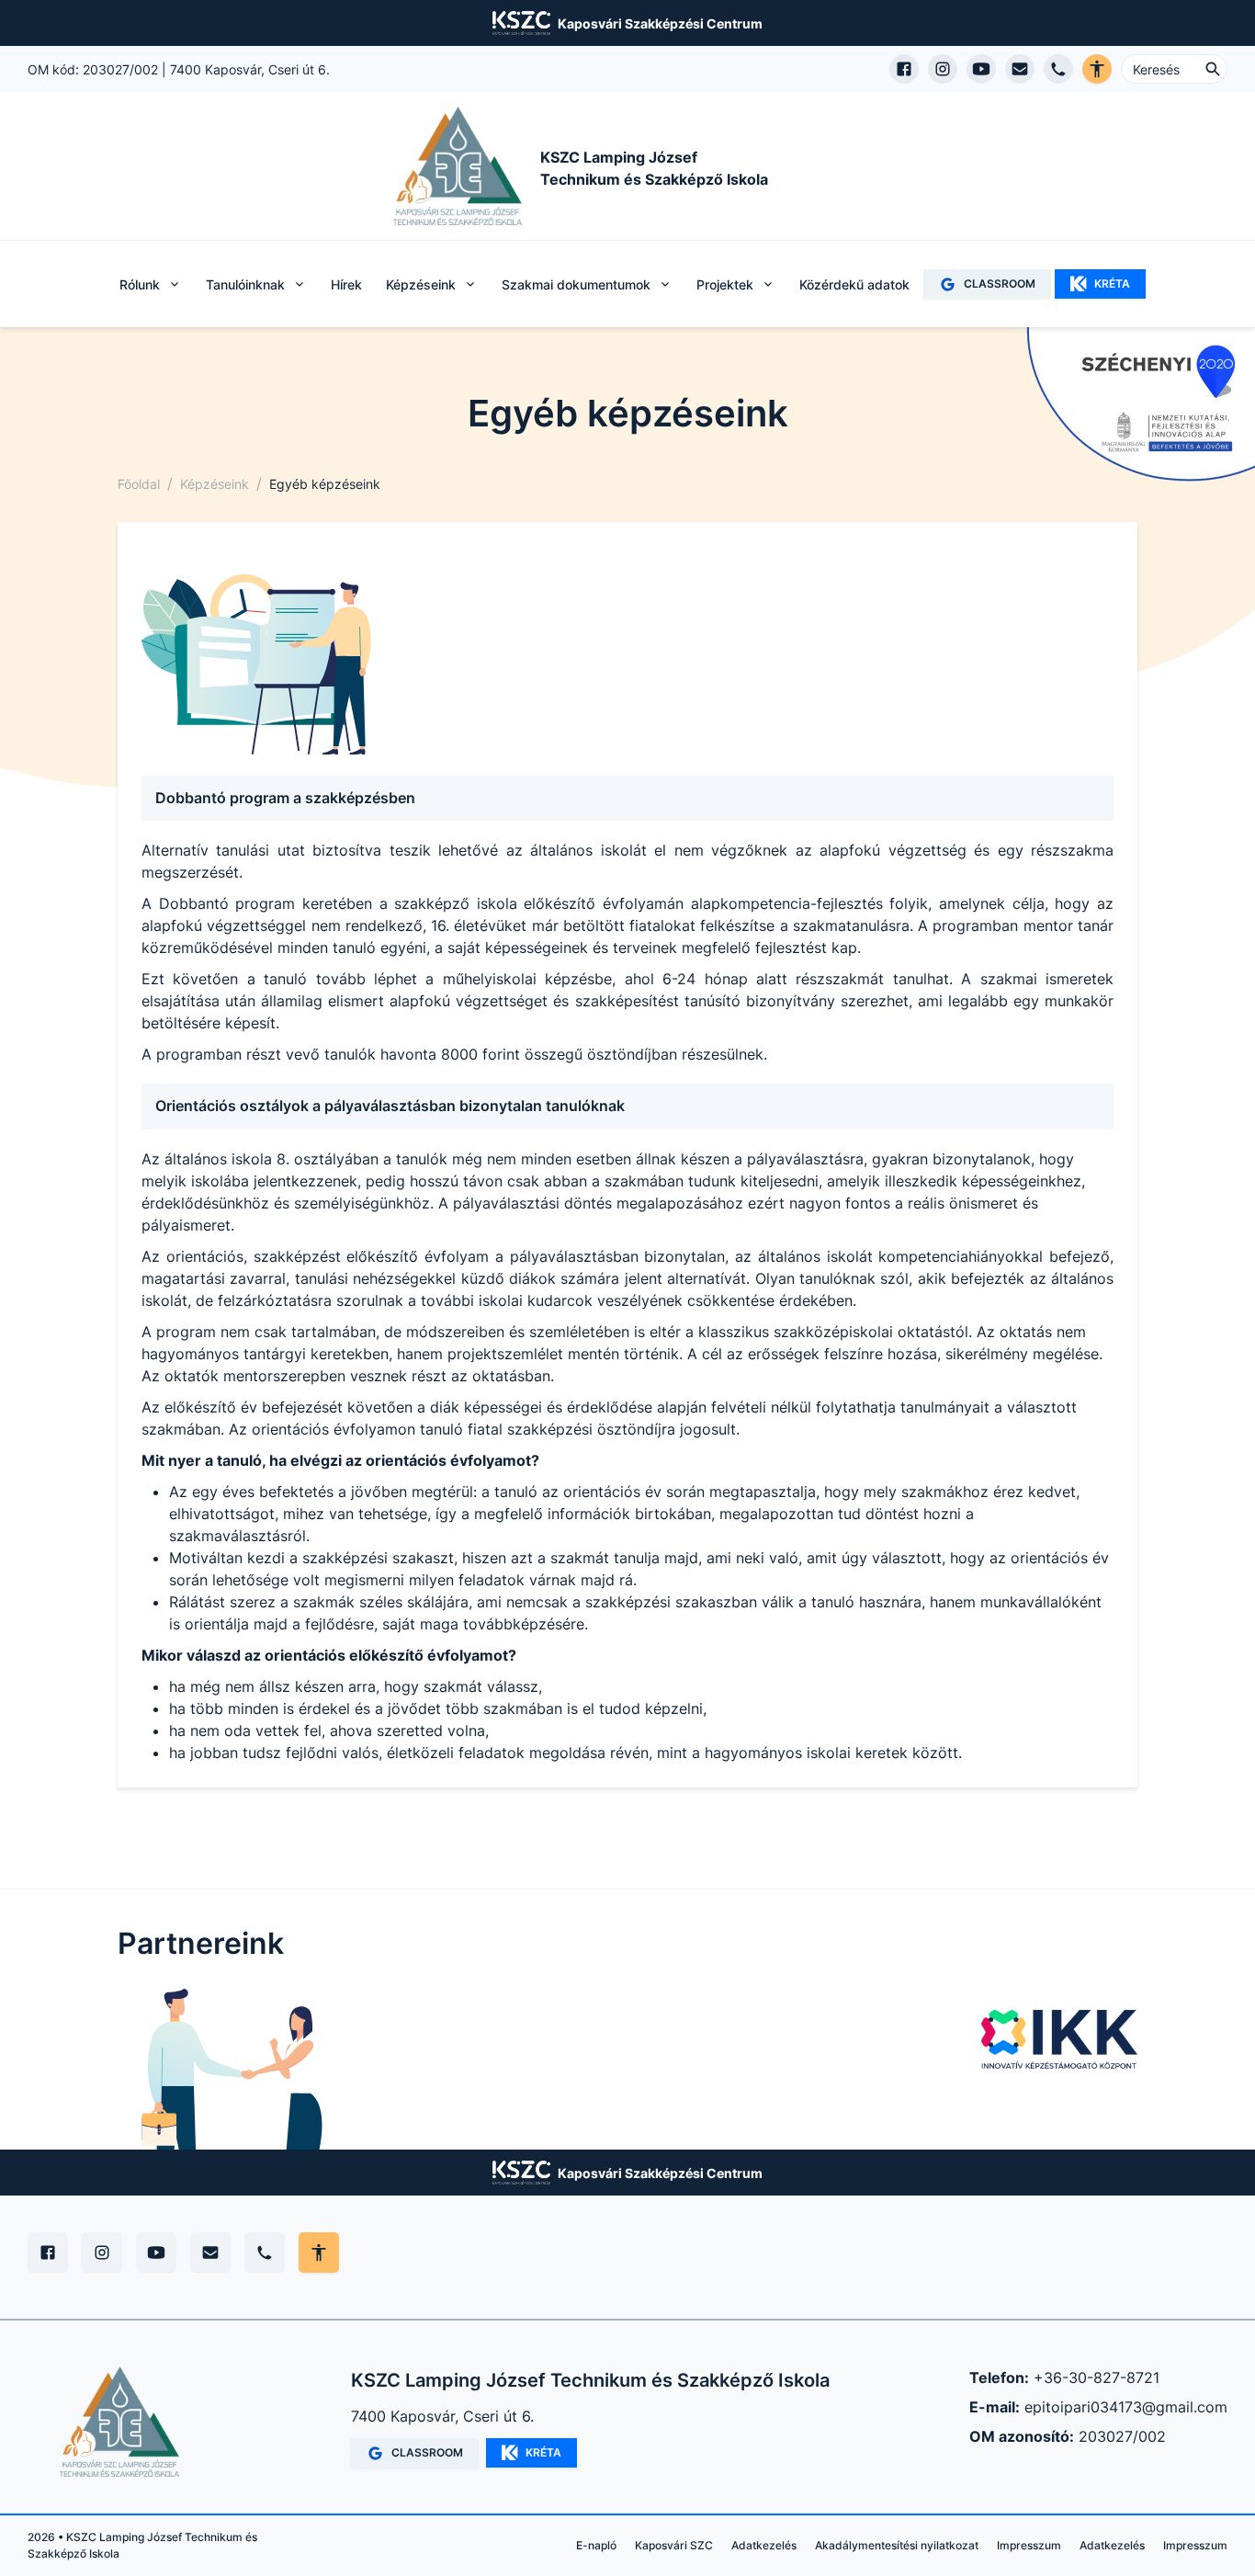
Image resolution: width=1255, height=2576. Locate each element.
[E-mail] (210, 2253)
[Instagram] (102, 2253)
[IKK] (1059, 2039)
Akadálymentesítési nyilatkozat (897, 2545)
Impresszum (1029, 2545)
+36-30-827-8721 (1097, 2377)
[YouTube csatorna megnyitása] (981, 69)
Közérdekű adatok (854, 284)
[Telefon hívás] (1058, 69)
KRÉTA (1112, 284)
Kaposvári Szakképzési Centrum (660, 23)
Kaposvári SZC (674, 2545)
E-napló (596, 2545)
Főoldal (139, 484)
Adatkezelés (764, 2545)
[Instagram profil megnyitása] (943, 69)
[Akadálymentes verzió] (1097, 69)
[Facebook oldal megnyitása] (904, 69)
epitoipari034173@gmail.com (1126, 2407)
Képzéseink (215, 484)
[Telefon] (265, 2253)
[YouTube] (156, 2253)
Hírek (346, 284)
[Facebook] (48, 2253)
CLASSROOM (1000, 284)
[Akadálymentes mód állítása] (319, 2253)
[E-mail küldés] (1020, 69)
